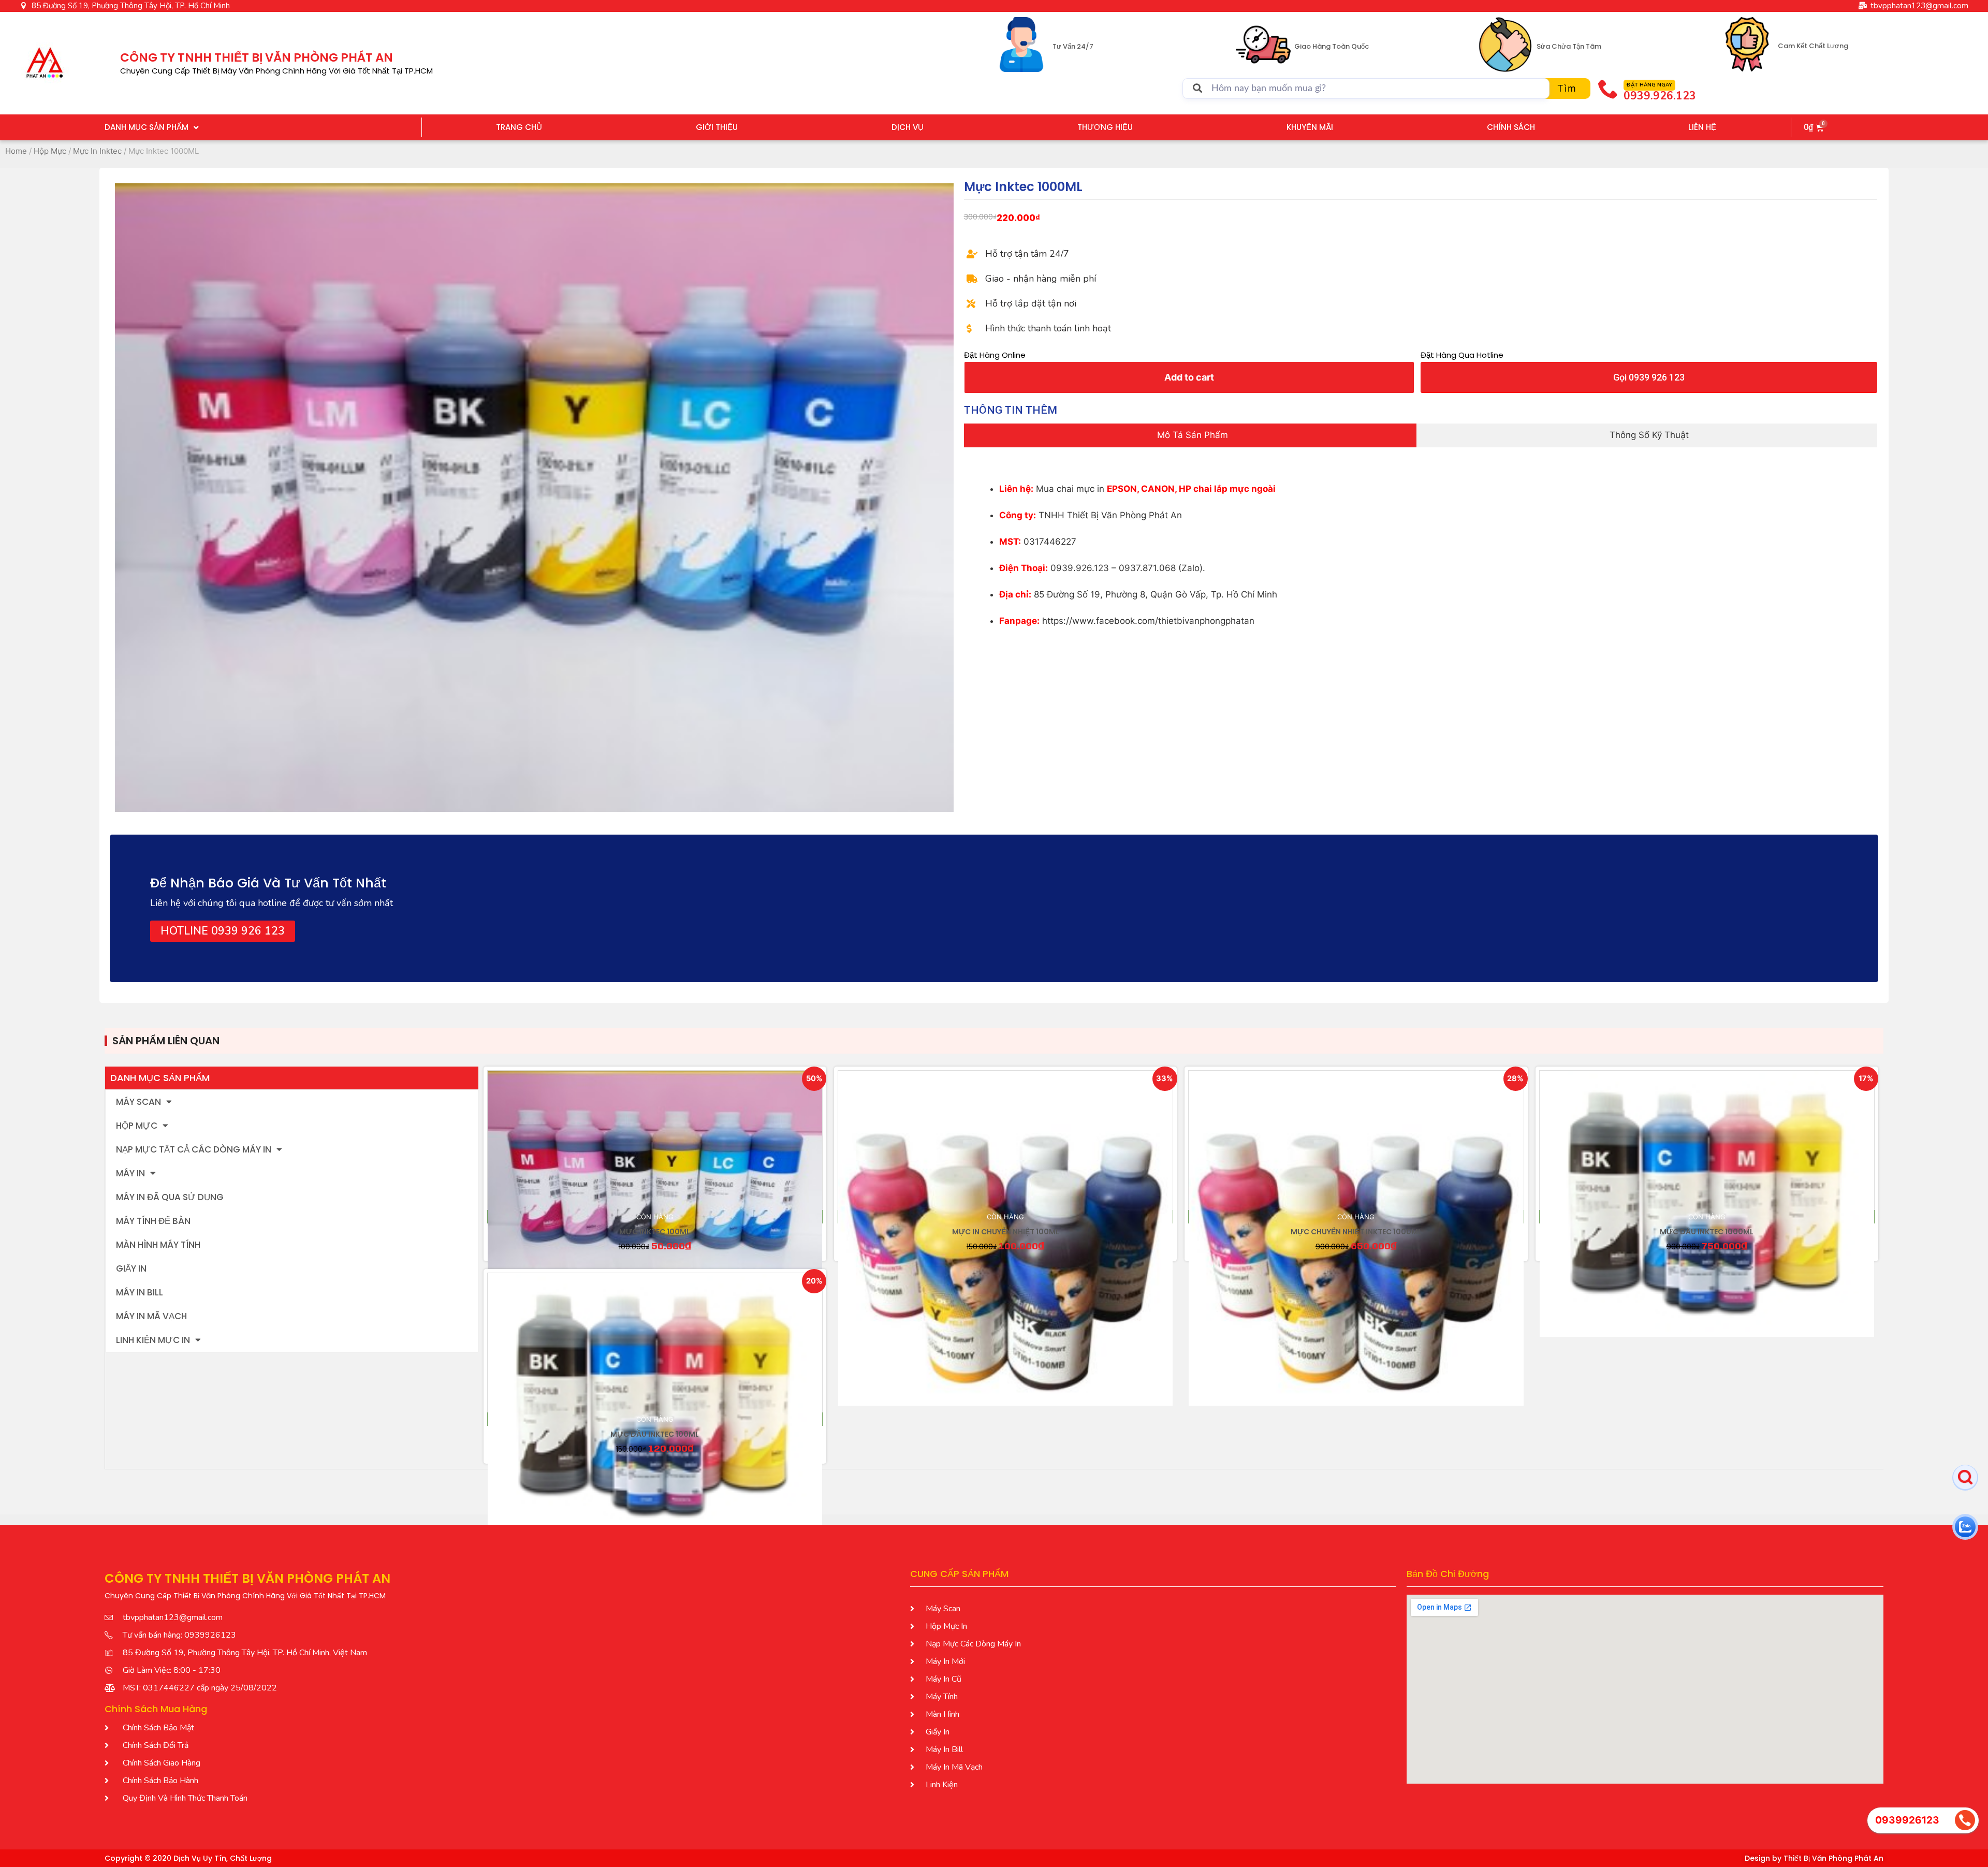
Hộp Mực (50, 151)
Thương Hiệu (1105, 127)
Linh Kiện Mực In (153, 1340)
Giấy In (131, 1268)
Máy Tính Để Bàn (153, 1221)
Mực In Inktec (97, 151)
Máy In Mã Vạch (151, 1316)
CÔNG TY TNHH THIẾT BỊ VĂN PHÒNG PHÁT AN (257, 57)
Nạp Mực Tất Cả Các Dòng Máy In (194, 1149)
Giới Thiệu (717, 127)
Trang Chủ (519, 127)
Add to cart (1189, 377)
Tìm (1567, 88)
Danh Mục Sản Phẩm (147, 127)
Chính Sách (1511, 127)
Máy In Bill (140, 1292)
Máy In (130, 1173)
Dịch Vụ (908, 127)
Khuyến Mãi (1310, 127)
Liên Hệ (1702, 127)
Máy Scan (138, 1102)
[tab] (1190, 435)
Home (16, 151)
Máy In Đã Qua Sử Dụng (170, 1197)
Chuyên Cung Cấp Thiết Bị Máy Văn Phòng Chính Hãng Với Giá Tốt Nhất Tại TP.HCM (276, 71)
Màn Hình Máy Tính (158, 1245)
